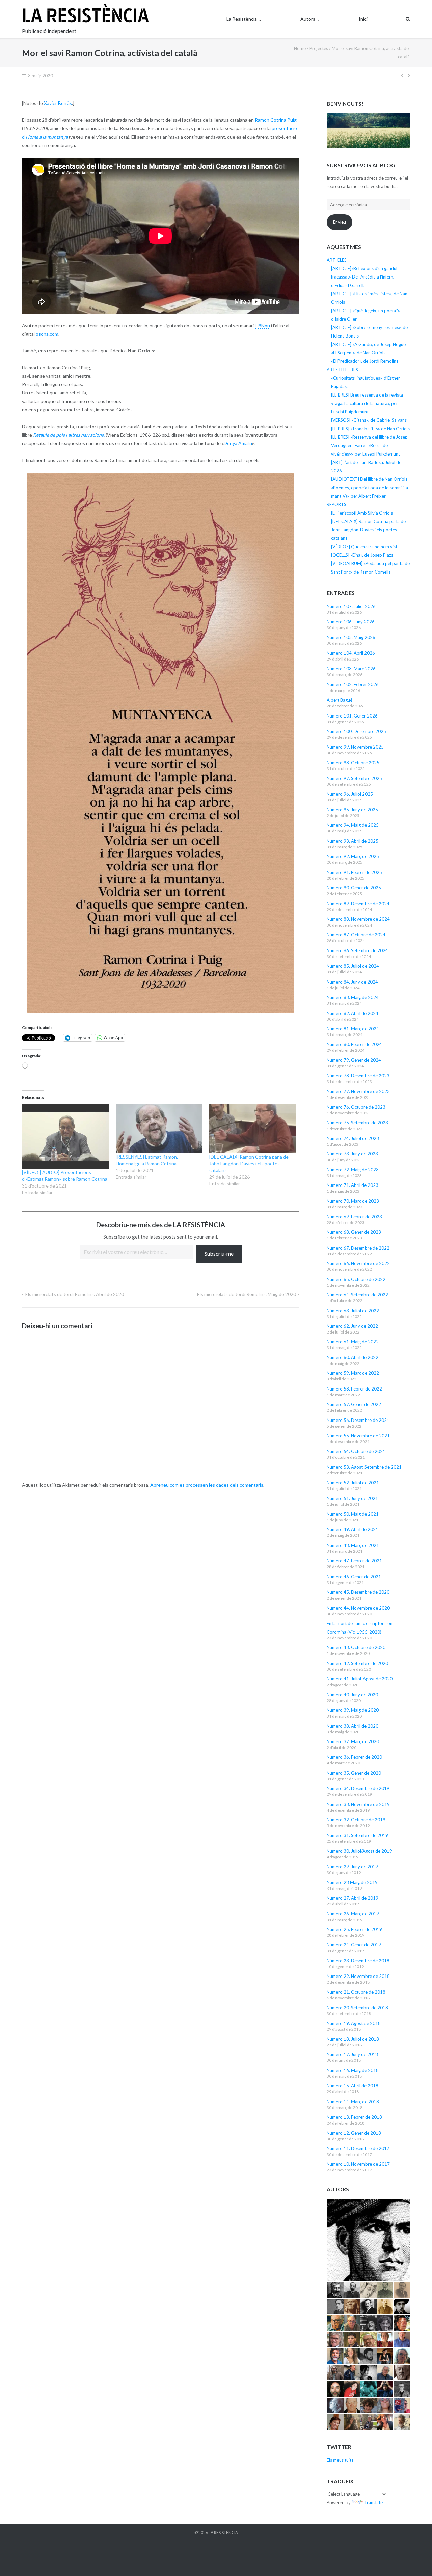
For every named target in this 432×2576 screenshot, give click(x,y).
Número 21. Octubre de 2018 (356, 1992)
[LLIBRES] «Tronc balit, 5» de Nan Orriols (370, 429)
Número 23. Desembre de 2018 (358, 1961)
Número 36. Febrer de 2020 (354, 1757)
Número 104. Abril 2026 (351, 653)
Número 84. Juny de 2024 (352, 982)
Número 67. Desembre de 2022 (358, 1248)
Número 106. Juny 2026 (351, 622)
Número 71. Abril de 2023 (353, 1185)
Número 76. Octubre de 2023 (356, 1107)
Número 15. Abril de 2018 (353, 2086)
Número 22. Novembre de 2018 (358, 1976)
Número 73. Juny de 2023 (352, 1154)
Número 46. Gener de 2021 (354, 1577)
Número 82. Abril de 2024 (353, 1013)
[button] (368, 2240)
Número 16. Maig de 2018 (353, 2070)
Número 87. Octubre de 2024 (356, 935)
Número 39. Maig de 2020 (353, 1710)
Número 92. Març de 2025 (353, 856)
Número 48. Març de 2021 (353, 1545)
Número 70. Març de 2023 (353, 1201)
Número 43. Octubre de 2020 (356, 1647)
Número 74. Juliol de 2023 (353, 1138)
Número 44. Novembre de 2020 (358, 1608)
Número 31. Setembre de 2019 (357, 1835)
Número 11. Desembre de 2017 (358, 2148)
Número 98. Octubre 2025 (353, 763)
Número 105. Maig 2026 (351, 637)
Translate (373, 2502)
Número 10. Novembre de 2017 (358, 2164)
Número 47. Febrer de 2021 (354, 1561)
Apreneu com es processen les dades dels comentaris (207, 1485)
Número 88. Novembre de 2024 (358, 919)
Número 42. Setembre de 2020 (357, 1663)
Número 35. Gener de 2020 (354, 1773)
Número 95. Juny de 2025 (352, 810)
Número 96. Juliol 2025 (350, 794)
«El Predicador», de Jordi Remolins (365, 361)
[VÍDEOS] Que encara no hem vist (364, 547)
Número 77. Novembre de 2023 (358, 1091)
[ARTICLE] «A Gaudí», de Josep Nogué (368, 344)
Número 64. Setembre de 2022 (357, 1295)
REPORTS (336, 504)
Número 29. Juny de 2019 (352, 1867)
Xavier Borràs (58, 103)
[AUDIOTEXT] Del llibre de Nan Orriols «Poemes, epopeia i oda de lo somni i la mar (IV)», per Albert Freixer (370, 488)
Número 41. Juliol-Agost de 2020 (360, 1679)
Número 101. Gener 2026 (352, 716)
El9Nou (262, 326)
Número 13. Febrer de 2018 (354, 2117)
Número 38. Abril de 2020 (353, 1726)
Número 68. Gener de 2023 (354, 1232)
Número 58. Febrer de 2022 (354, 1389)
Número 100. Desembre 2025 (356, 731)
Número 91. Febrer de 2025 (354, 872)
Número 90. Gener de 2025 (354, 888)
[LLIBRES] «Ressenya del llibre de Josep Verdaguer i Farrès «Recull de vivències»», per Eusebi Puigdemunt (369, 445)
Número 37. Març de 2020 (353, 1741)
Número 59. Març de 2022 (353, 1373)
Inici (363, 19)
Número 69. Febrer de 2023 (354, 1217)
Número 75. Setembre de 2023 (357, 1123)
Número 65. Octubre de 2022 (356, 1279)
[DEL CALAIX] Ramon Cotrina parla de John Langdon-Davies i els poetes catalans (249, 1163)
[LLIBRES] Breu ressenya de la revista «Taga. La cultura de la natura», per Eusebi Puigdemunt (367, 403)
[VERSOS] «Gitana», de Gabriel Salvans (369, 420)
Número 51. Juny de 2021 (352, 1498)
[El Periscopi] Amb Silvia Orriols (362, 513)
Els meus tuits (340, 2460)
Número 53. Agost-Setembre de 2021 (364, 1467)
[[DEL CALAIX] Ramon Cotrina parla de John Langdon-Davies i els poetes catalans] (253, 1129)
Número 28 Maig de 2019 (352, 1882)
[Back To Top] (415, 2560)
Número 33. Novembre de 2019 (358, 1804)
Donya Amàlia (238, 443)
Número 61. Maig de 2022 (353, 1342)
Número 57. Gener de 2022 (354, 1404)
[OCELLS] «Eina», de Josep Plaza (362, 555)
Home (300, 48)
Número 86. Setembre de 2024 (357, 950)
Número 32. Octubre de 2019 (356, 1820)
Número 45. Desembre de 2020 (358, 1592)
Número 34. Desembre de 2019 (358, 1788)
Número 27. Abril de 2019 (353, 1898)
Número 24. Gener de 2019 (354, 1945)
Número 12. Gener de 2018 (354, 2133)
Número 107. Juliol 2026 (351, 606)
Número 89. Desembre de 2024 (358, 904)
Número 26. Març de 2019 (353, 1914)
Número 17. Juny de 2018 (352, 2054)
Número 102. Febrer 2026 (353, 684)
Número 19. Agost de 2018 (354, 2023)
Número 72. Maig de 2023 (353, 1170)
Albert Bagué (340, 700)
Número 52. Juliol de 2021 (353, 1483)
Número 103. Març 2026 (351, 669)
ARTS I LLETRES (342, 370)
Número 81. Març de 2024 (353, 1029)
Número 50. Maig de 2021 (353, 1514)
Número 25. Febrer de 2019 (354, 1929)
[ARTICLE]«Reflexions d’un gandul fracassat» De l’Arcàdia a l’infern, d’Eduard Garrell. (364, 277)
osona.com (47, 334)
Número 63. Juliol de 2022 (353, 1311)
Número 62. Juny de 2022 (352, 1326)
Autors (308, 19)
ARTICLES (337, 260)
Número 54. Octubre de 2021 (356, 1451)
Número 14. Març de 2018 (353, 2102)
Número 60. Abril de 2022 (353, 1357)
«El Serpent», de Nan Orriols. (359, 353)
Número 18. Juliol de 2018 (353, 2039)
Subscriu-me (219, 1253)
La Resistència (242, 19)
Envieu (340, 222)
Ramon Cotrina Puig (276, 120)
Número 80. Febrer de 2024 (354, 1044)
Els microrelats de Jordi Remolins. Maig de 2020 (247, 1294)
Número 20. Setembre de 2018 (357, 2008)
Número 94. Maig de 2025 (353, 825)
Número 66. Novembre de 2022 (358, 1263)
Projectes (319, 48)
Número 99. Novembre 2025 (355, 747)
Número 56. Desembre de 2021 (358, 1420)
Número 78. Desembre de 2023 (358, 1076)
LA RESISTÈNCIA (223, 2532)
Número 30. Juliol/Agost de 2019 (359, 1851)
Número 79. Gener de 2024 (354, 1060)
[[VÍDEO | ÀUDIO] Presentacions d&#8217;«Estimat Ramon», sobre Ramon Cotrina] (65, 1136)
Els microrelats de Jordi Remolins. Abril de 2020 (75, 1294)
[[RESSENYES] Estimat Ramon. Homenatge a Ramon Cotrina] (159, 1129)
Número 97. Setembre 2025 (354, 778)
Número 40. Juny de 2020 (352, 1695)
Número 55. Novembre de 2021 (358, 1436)
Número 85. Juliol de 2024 (353, 966)
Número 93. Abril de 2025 (353, 841)
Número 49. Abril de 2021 (353, 1529)
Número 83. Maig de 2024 (353, 997)
